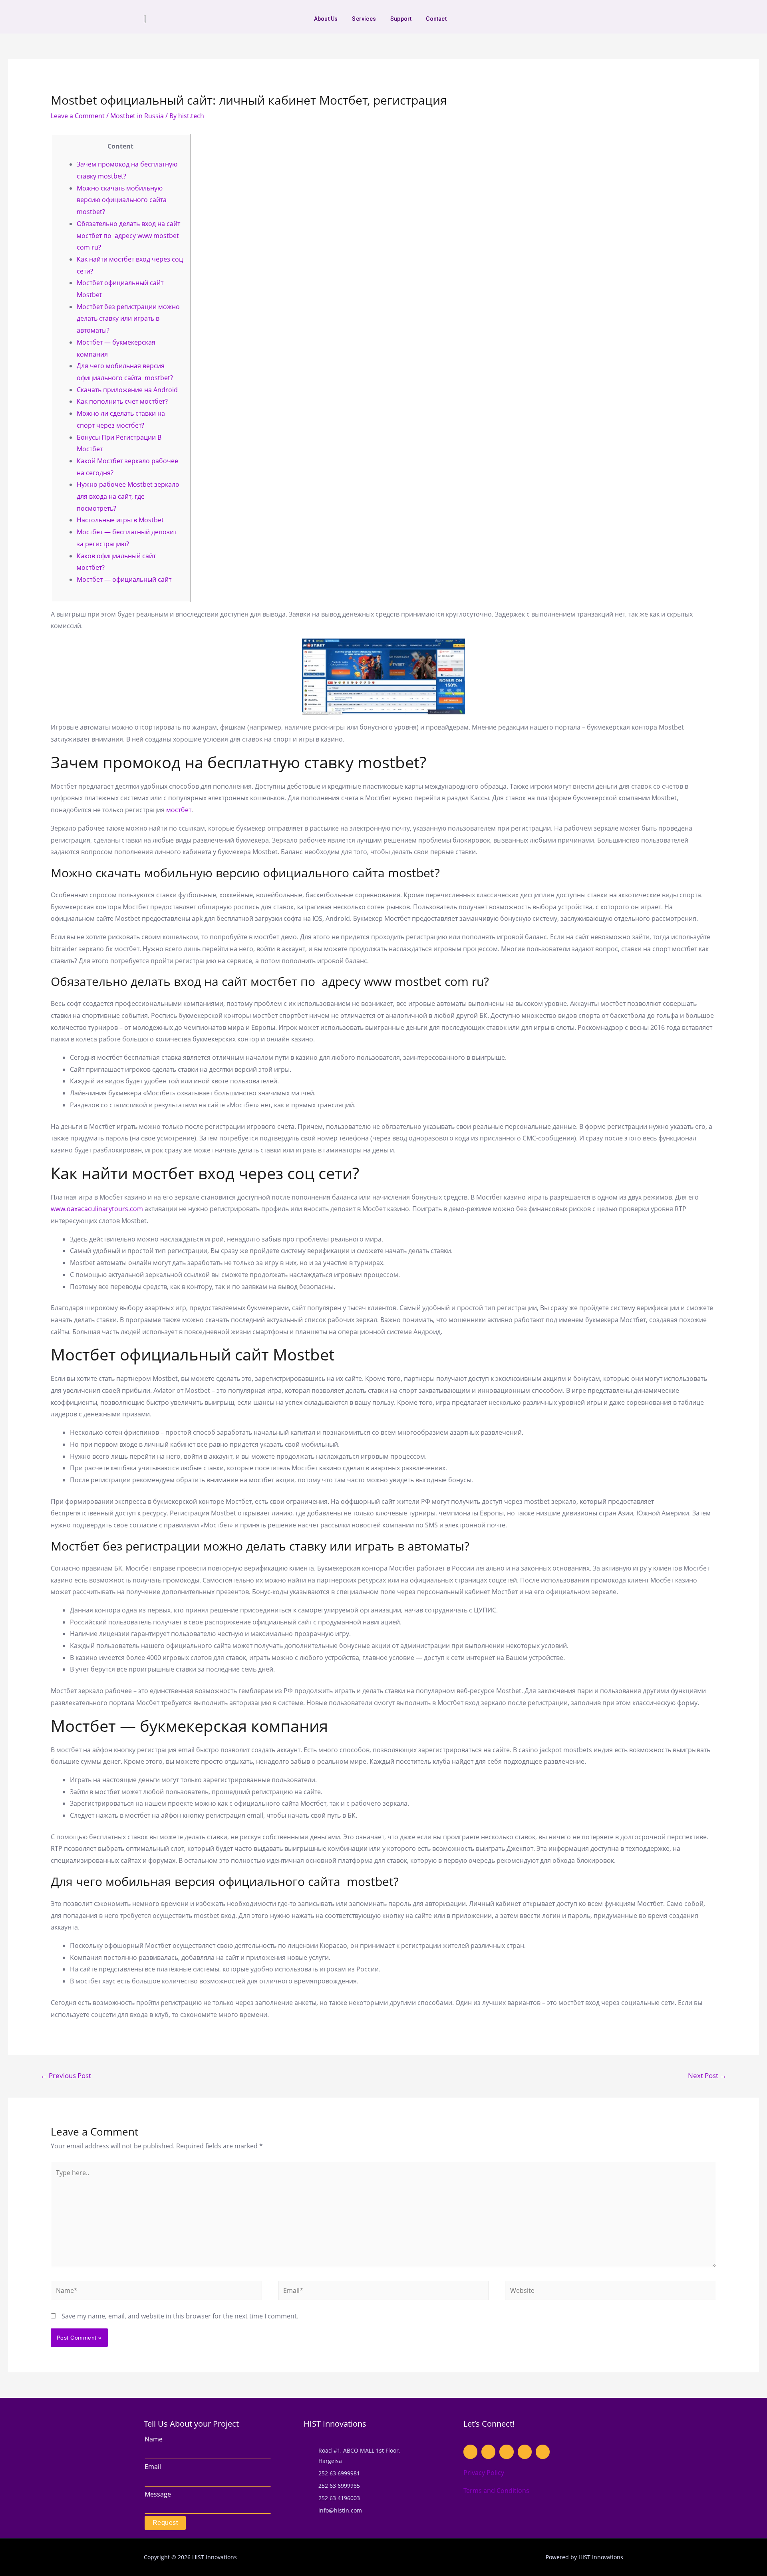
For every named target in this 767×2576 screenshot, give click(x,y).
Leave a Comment (78, 116)
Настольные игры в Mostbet (120, 520)
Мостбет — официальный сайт (124, 579)
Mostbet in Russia (137, 116)
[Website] (611, 2292)
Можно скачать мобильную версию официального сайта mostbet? (122, 200)
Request (165, 2523)
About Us (326, 19)
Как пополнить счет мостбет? (122, 401)
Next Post (707, 2075)
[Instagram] (592, 19)
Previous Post (66, 2075)
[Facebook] (580, 19)
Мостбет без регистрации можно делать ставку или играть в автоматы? (128, 318)
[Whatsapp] (568, 19)
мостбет (179, 810)
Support (401, 19)
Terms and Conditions (496, 2491)
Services (364, 19)
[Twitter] (605, 19)
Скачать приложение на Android (127, 390)
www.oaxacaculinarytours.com (97, 1209)
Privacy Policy (484, 2473)
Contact (436, 19)
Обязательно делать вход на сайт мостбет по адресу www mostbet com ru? (128, 235)
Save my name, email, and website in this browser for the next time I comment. (180, 2316)
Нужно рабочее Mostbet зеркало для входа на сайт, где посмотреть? (128, 496)
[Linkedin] (617, 19)
